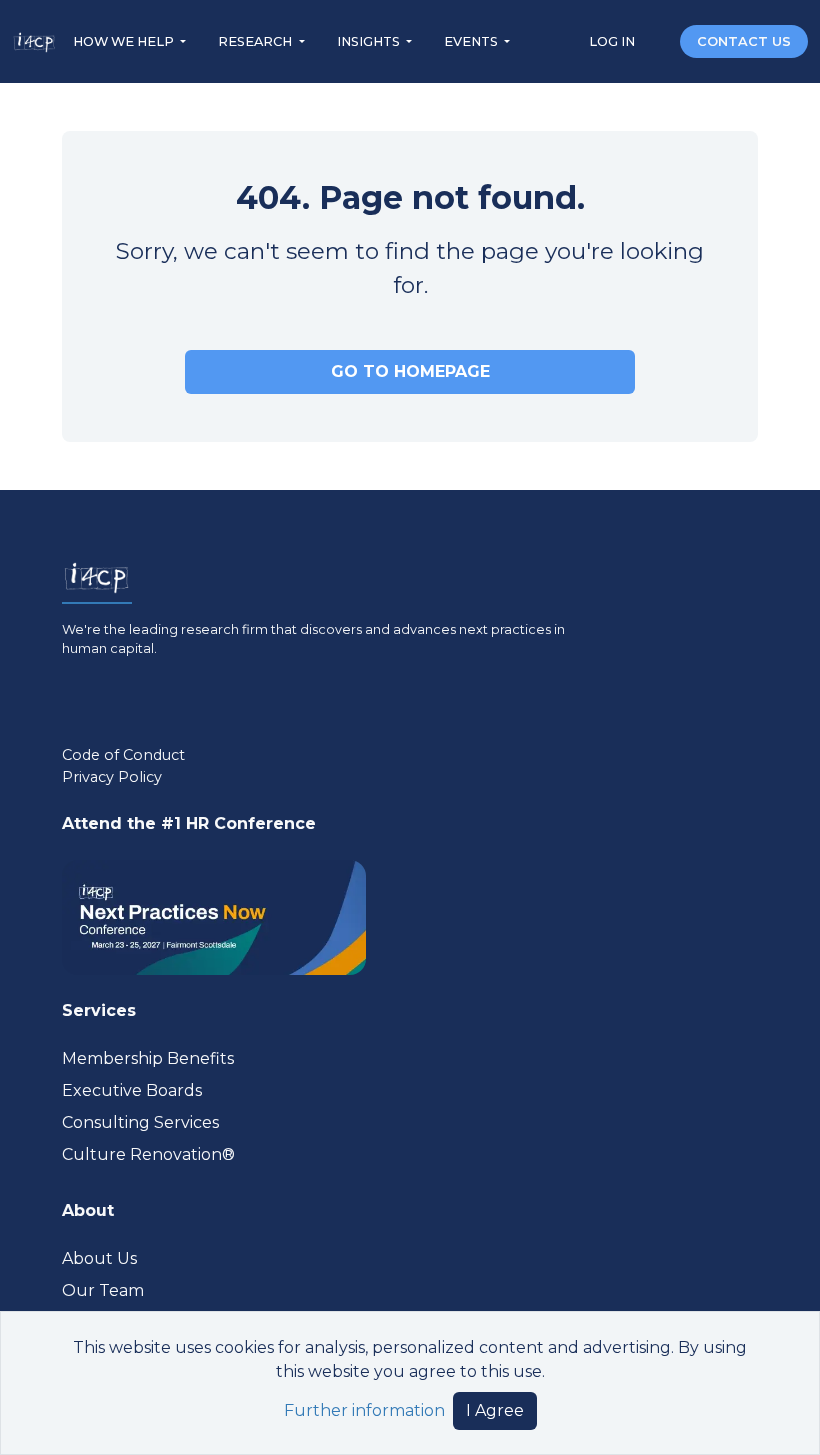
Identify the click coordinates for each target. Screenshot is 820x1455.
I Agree (495, 1410)
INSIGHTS (370, 41)
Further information (364, 1410)
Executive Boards (132, 1090)
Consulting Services (140, 1122)
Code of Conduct (123, 755)
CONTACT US (744, 41)
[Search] (659, 40)
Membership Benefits (148, 1058)
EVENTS (472, 41)
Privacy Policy (112, 777)
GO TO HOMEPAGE (410, 371)
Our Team (103, 1290)
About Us (99, 1258)
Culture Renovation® (148, 1154)
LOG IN (613, 41)
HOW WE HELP (125, 41)
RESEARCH (256, 41)
